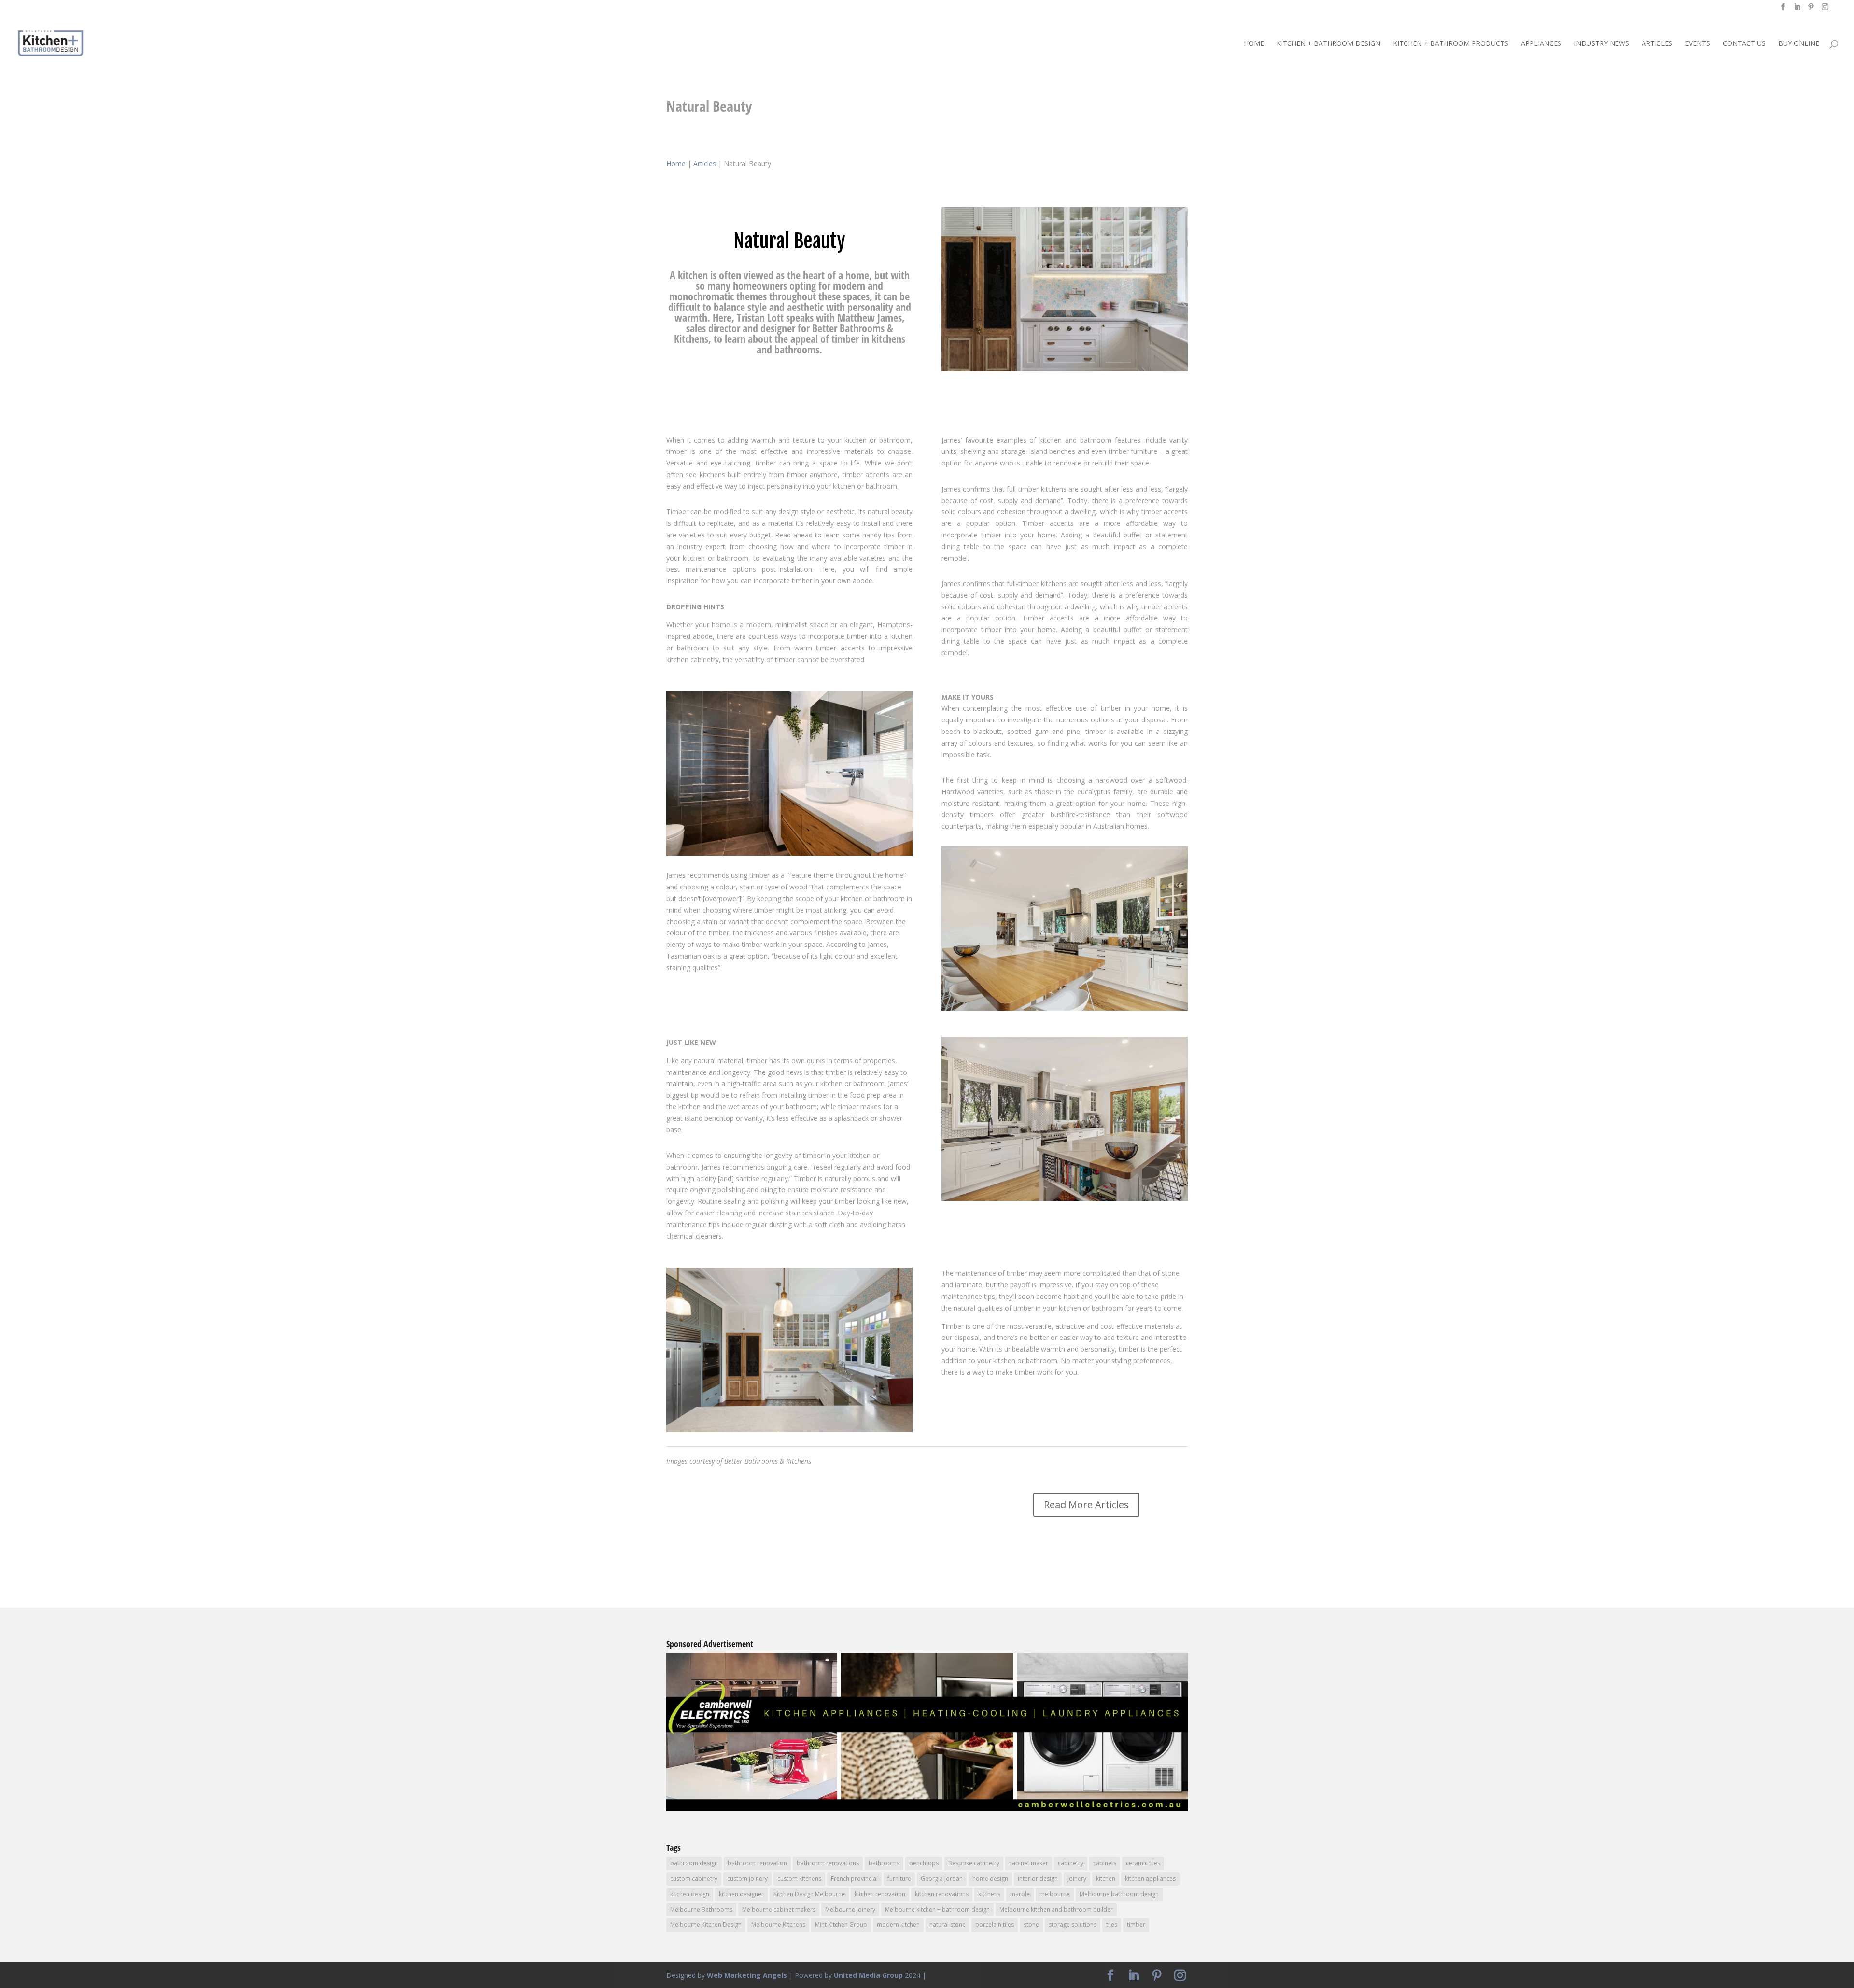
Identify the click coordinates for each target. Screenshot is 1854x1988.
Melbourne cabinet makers (779, 1910)
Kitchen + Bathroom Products (1451, 44)
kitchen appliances (1150, 1879)
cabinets (1105, 1863)
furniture (899, 1879)
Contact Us (1744, 44)
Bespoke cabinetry (974, 1863)
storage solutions (1073, 1925)
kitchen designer (741, 1894)
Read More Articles (1086, 1504)
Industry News (1601, 44)
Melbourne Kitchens (778, 1925)
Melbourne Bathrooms (701, 1910)
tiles (1112, 1925)
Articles (1657, 44)
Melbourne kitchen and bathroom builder (1056, 1910)
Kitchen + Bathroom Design (1328, 44)
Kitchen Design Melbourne (809, 1894)
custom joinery (747, 1879)
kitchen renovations (942, 1894)
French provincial (854, 1879)
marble (1020, 1894)
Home (1254, 44)
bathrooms (884, 1863)
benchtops (924, 1863)
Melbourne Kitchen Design (706, 1925)
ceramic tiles (1143, 1863)
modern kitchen (898, 1925)
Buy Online (1799, 44)
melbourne (1055, 1894)
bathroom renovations (828, 1863)
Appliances (1541, 44)
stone (1031, 1925)
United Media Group (868, 1975)
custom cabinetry (694, 1879)
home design (990, 1879)
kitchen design (690, 1894)
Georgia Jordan (942, 1879)
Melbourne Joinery (850, 1910)
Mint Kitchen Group (841, 1925)
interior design (1038, 1879)
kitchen (1106, 1879)
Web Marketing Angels (747, 1975)
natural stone (948, 1925)
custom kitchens (799, 1879)
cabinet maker (1029, 1863)
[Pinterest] (1811, 10)
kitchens (989, 1894)
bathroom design (694, 1863)
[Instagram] (1825, 10)
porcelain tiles (995, 1925)
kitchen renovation (880, 1894)
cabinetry (1071, 1863)
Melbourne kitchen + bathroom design (937, 1910)
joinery (1077, 1879)
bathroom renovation (757, 1863)
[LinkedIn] (1797, 10)
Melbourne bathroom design (1119, 1894)
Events (1698, 44)
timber (1136, 1925)
